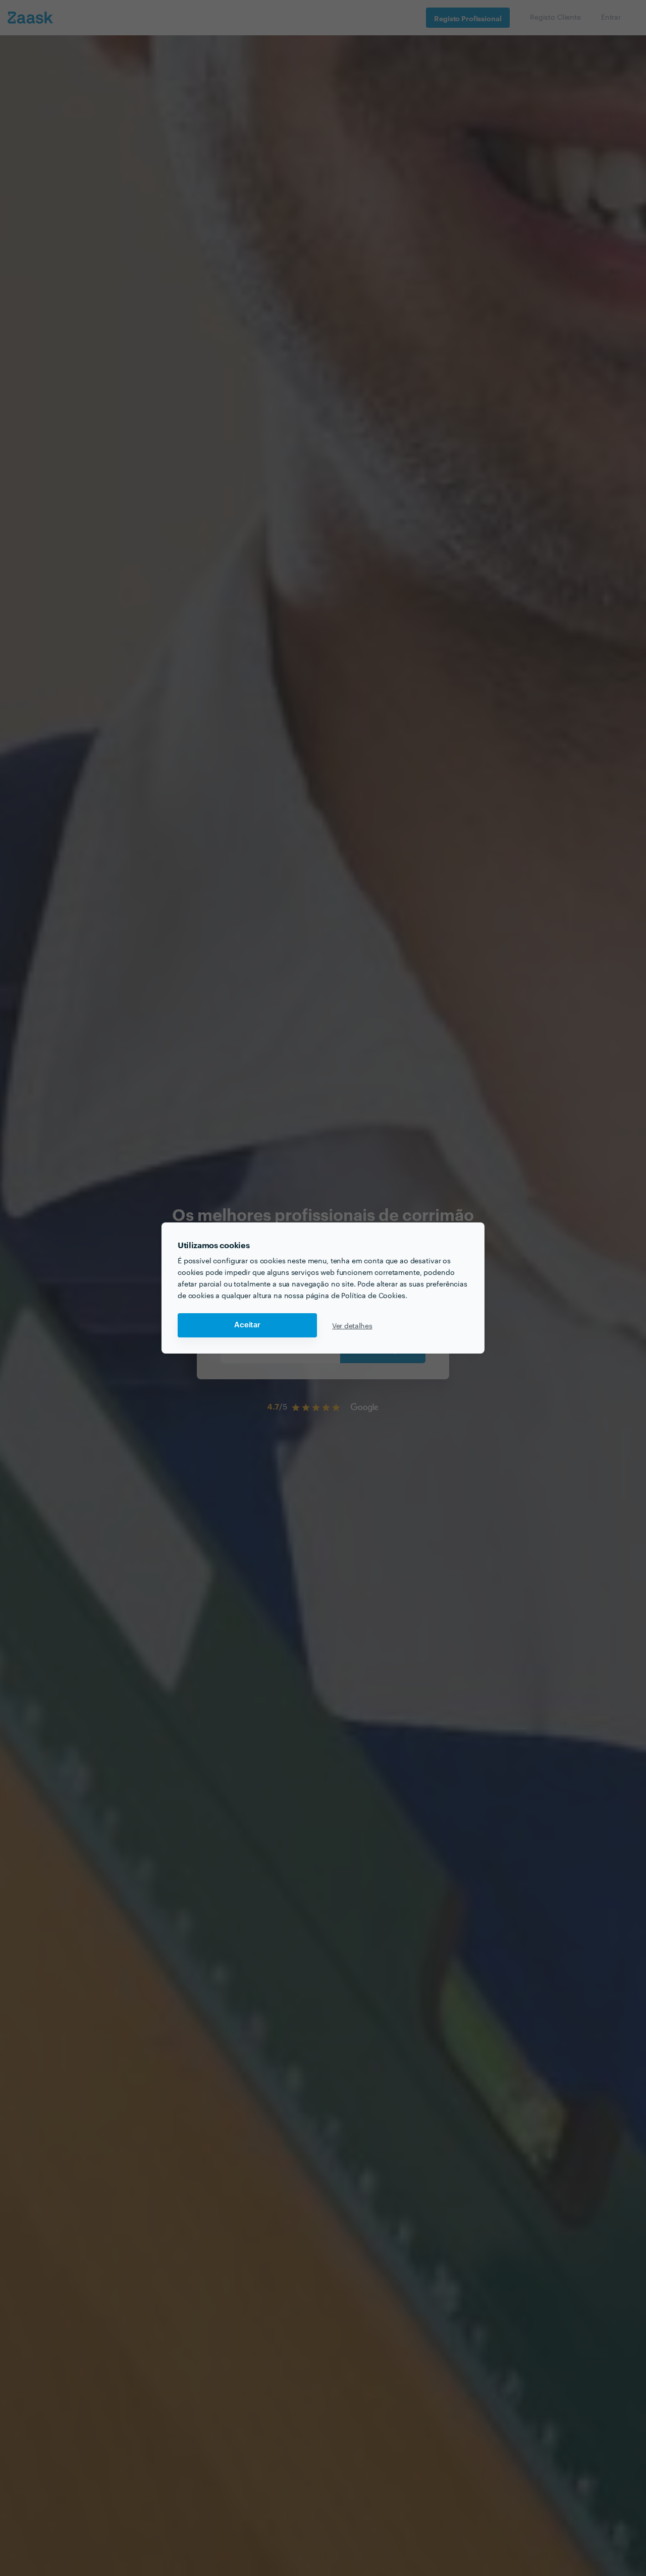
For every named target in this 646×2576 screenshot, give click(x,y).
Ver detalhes (352, 1325)
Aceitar (247, 1325)
